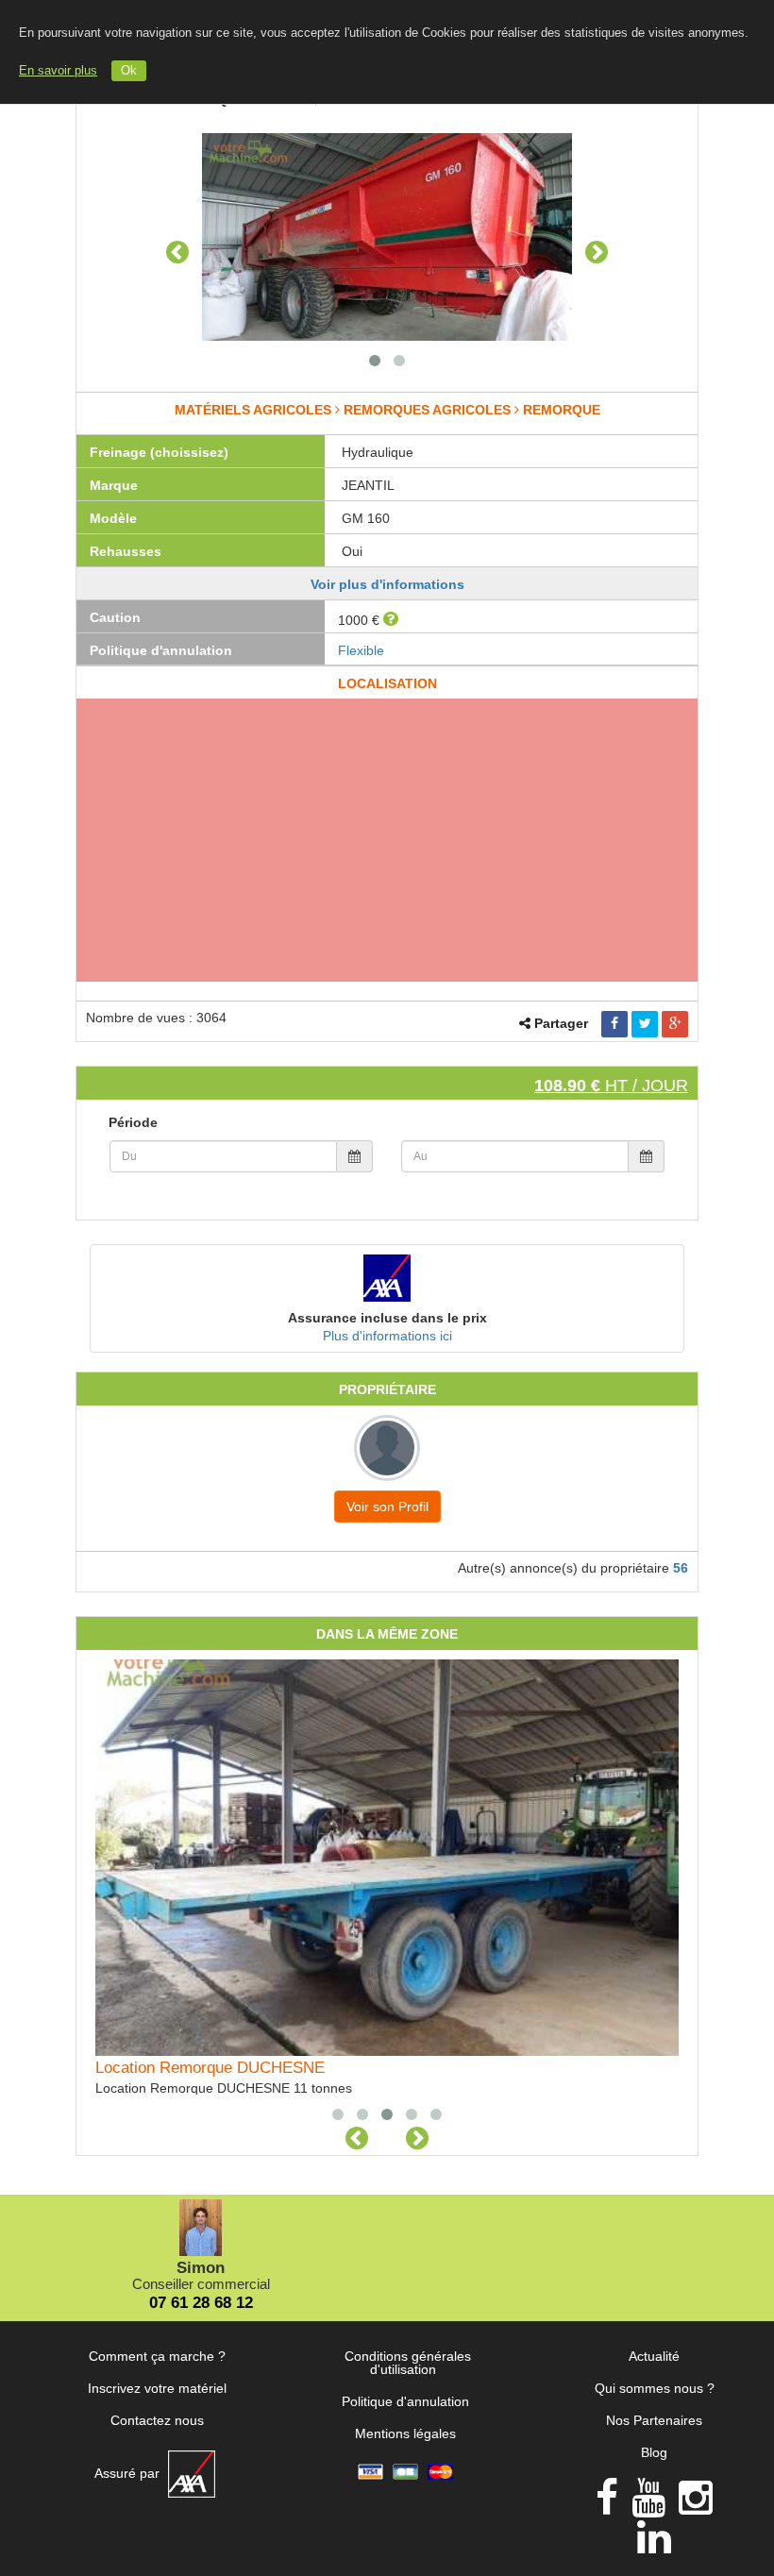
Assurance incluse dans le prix (387, 1318)
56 (681, 1568)
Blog (654, 2452)
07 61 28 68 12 (201, 2303)
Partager (561, 1023)
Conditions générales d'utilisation (408, 2363)
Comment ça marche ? (157, 2356)
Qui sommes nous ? (655, 2388)
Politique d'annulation (405, 2401)
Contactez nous (157, 2420)
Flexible (361, 650)
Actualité (654, 2356)
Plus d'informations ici (387, 1336)
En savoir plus (58, 71)
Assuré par (129, 2473)
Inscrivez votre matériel (157, 2388)
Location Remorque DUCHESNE (210, 2068)
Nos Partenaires (654, 2420)
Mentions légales (405, 2433)
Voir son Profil (387, 1507)
